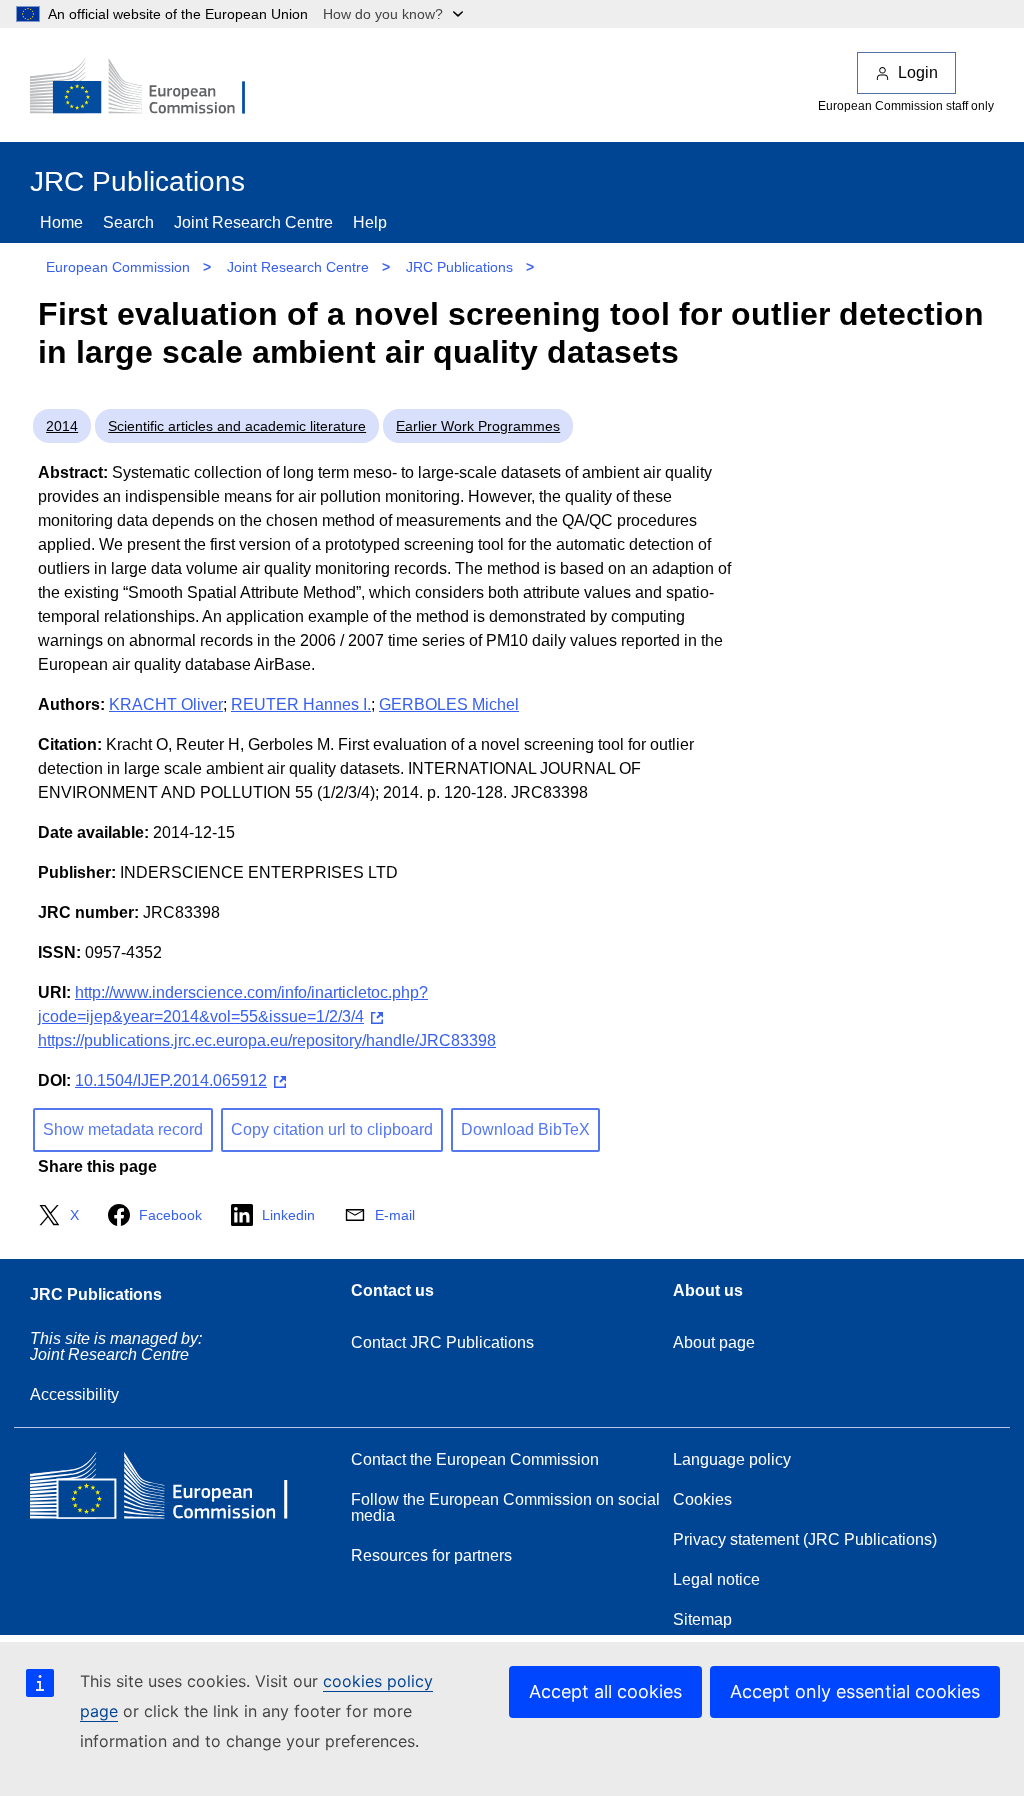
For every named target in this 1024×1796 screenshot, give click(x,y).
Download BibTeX (525, 1129)
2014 (62, 426)
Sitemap (702, 1619)
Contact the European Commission (475, 1459)
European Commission (118, 267)
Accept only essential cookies (855, 1691)
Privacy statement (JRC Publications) (805, 1539)
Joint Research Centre (253, 222)
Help (370, 222)
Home (61, 222)
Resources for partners (431, 1555)
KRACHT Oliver (166, 704)
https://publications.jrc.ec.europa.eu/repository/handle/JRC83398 (267, 1040)
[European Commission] (151, 88)
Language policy (732, 1459)
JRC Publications (459, 267)
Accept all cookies (605, 1691)
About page (714, 1342)
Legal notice (716, 1579)
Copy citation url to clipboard (332, 1129)
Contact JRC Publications (442, 1342)
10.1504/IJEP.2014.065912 (171, 1080)
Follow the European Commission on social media (505, 1507)
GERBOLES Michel (449, 704)
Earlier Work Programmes (478, 426)
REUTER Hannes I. (301, 704)
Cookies (702, 1499)
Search (128, 222)
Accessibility (74, 1394)
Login (918, 72)
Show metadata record (123, 1129)
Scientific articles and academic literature (237, 426)
